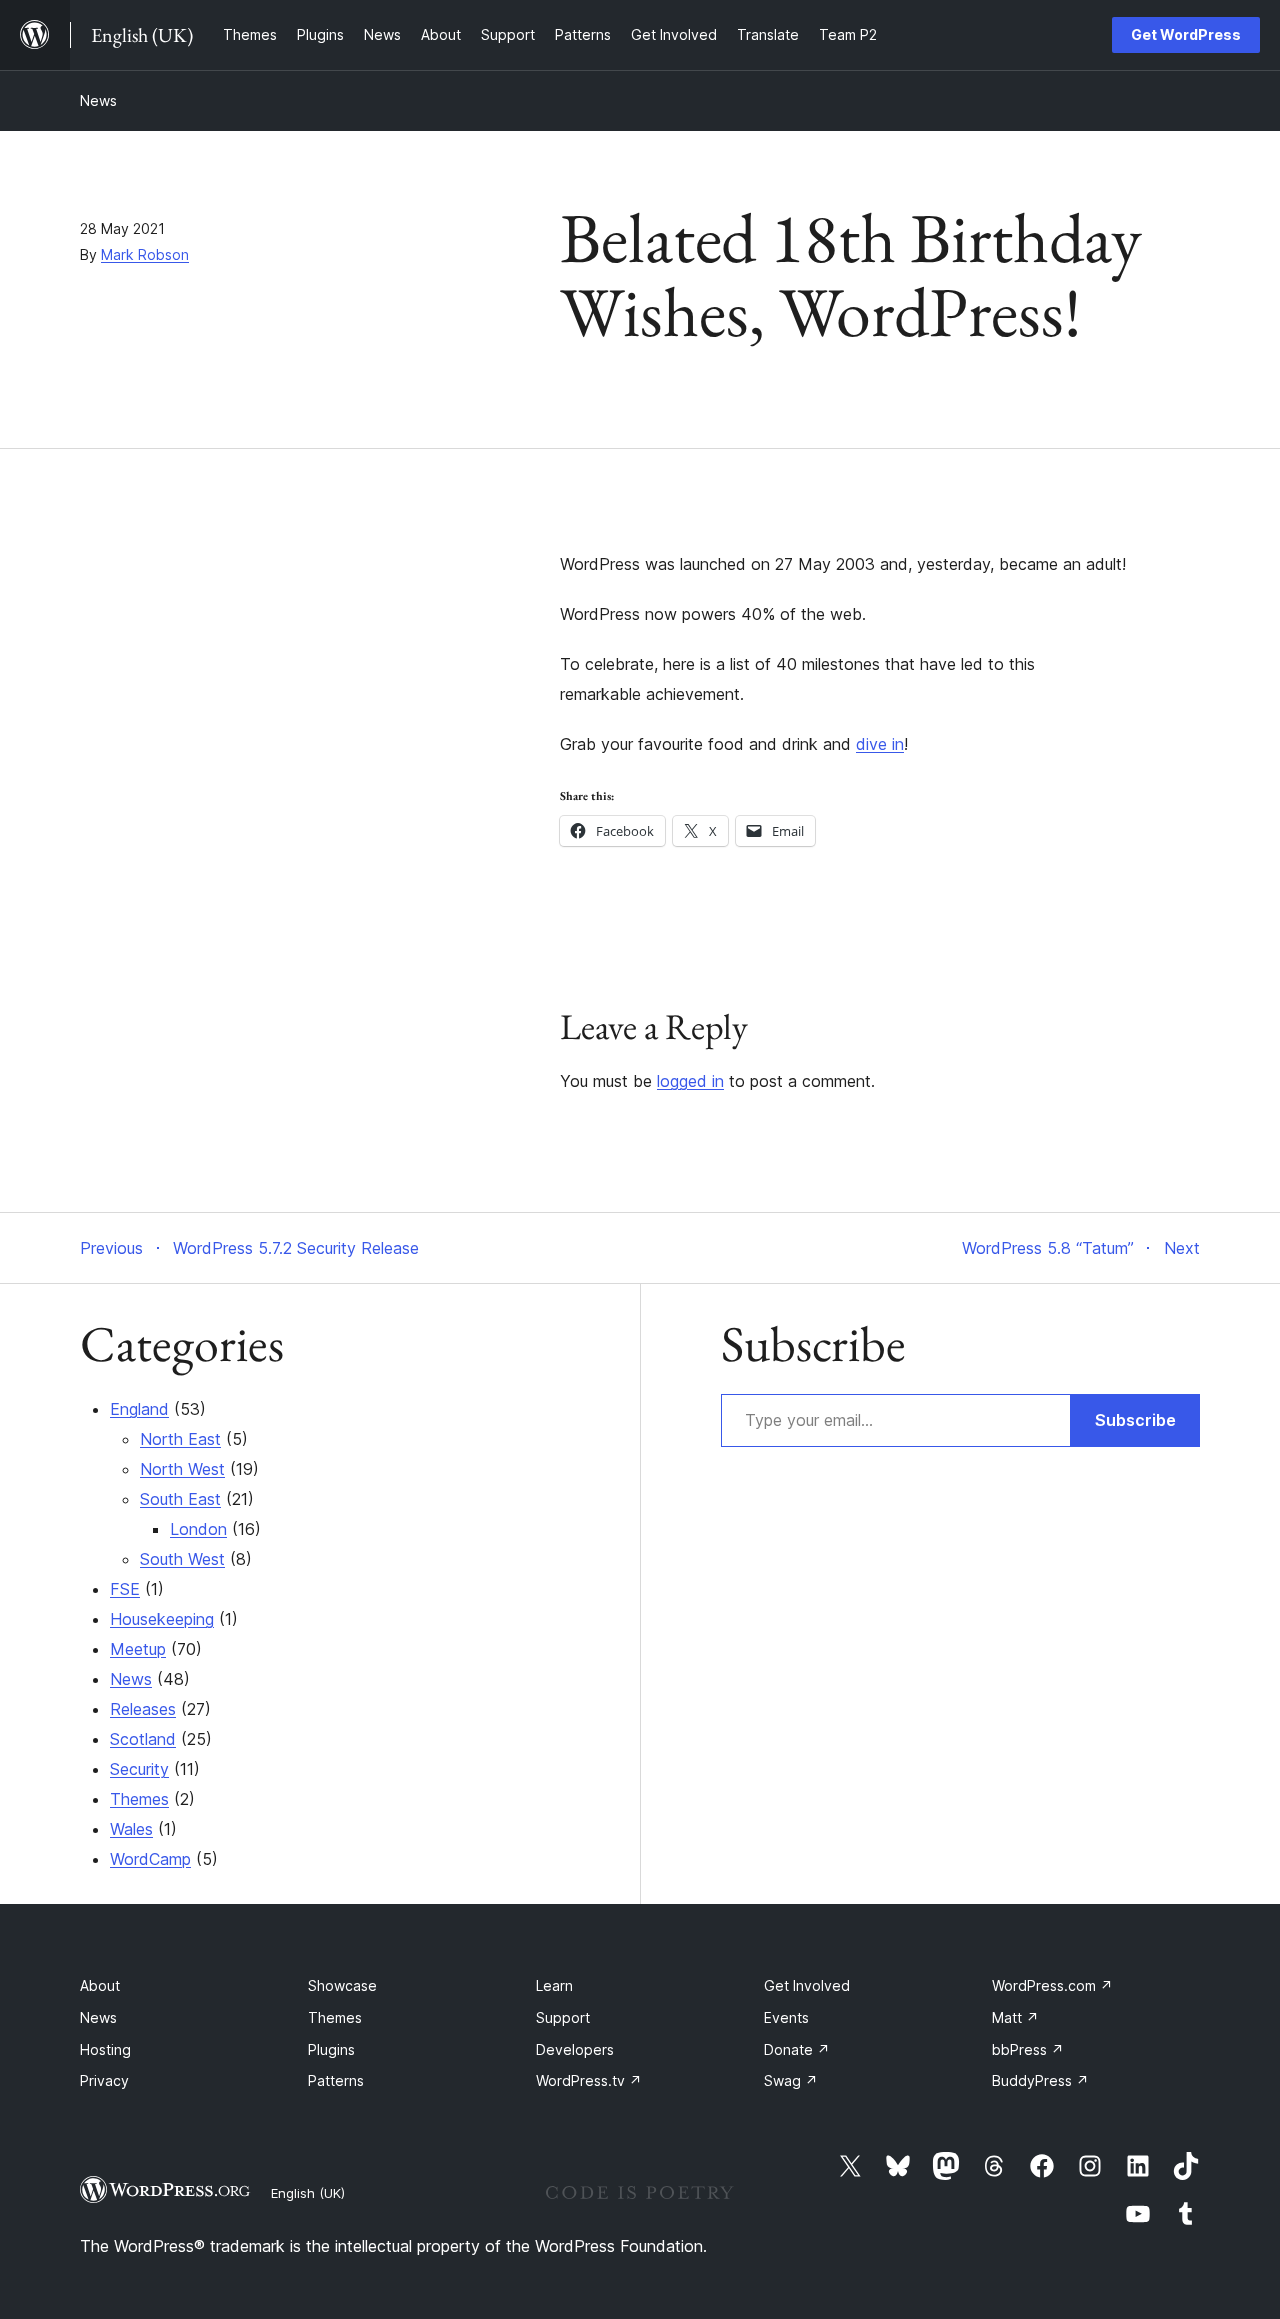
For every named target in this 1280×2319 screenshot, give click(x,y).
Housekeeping (162, 1619)
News (98, 100)
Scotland (143, 1739)
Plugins (331, 2049)
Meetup (138, 1649)
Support (563, 2017)
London (198, 1529)
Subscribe (1135, 1420)
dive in (880, 744)
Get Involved (807, 1985)
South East (180, 1499)
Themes (139, 1799)
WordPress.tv (589, 2080)
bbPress (1028, 2049)
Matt (1015, 2017)
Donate (797, 2049)
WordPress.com (1052, 1985)
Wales (131, 1829)
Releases (143, 1709)
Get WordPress (1186, 34)
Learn (554, 1985)
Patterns (336, 2080)
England (139, 1409)
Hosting (105, 2049)
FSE (125, 1589)
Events (786, 2017)
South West (182, 1559)
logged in (690, 1081)
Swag (791, 2080)
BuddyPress (1040, 2080)
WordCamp (150, 1859)
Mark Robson (145, 254)
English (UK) (308, 2193)
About (100, 1985)
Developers (575, 2049)
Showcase (342, 1985)
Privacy (104, 2080)
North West (182, 1469)
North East (180, 1439)
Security (139, 1769)
